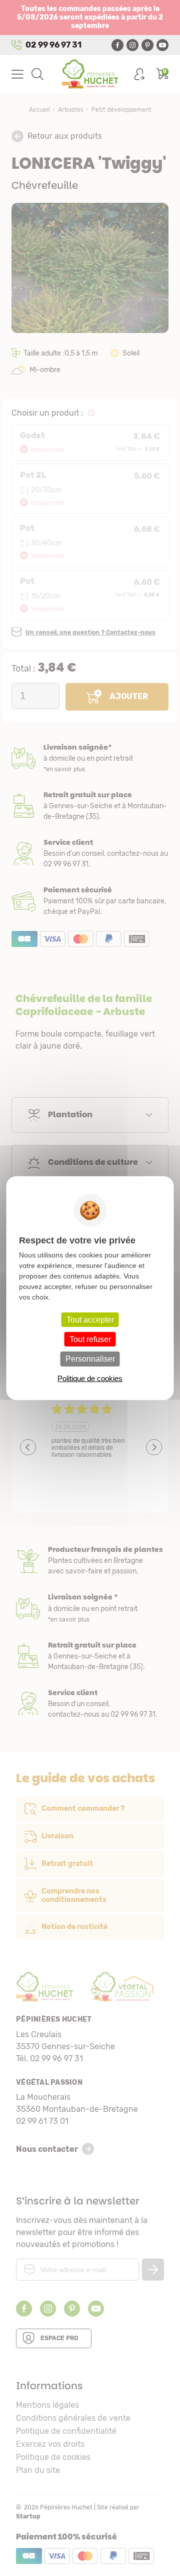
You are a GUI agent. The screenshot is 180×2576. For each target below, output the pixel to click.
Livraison (90, 758)
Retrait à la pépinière (90, 806)
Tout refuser (90, 1339)
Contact (90, 1704)
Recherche (37, 74)
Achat (90, 901)
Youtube (162, 45)
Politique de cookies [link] (90, 1378)
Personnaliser (90, 1359)
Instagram (132, 45)
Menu (17, 74)
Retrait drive (90, 1656)
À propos (90, 1561)
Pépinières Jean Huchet (90, 74)
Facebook (117, 45)
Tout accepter (90, 1320)
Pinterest (147, 45)
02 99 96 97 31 (53, 45)
